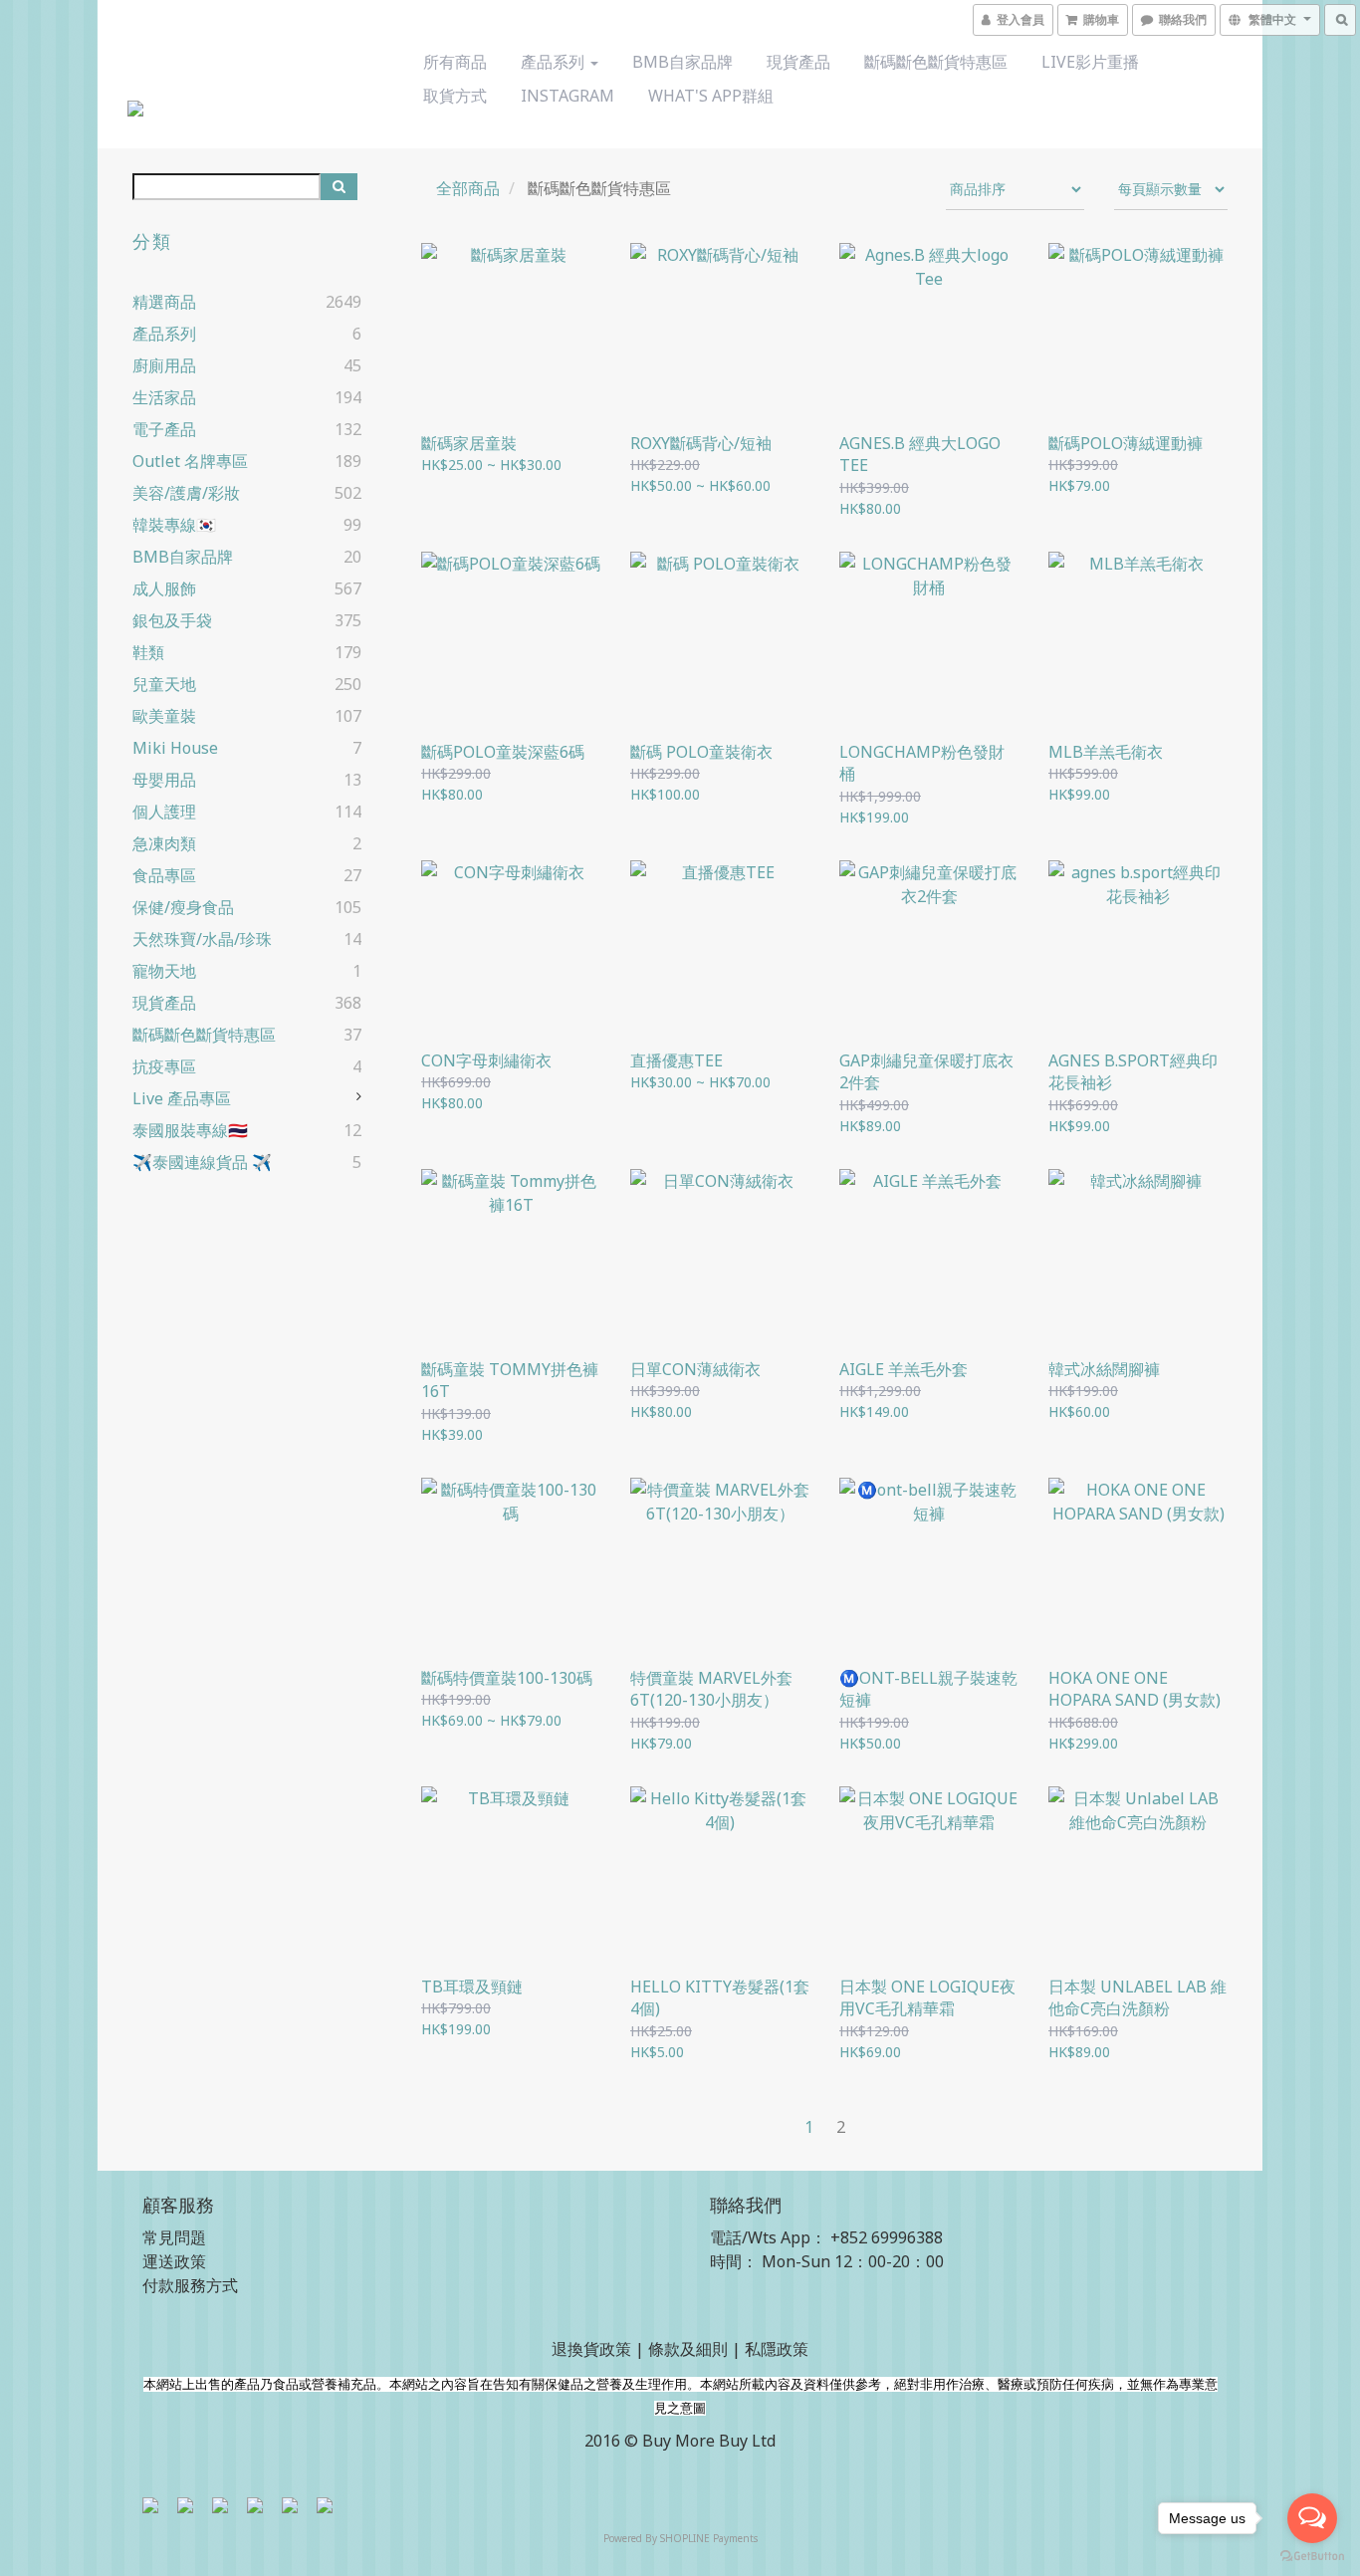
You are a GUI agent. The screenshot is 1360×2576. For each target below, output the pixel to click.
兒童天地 (164, 684)
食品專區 (164, 875)
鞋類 (148, 652)
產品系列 (555, 62)
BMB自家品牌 (682, 62)
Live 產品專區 (182, 1098)
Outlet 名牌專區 (190, 461)
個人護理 (164, 812)
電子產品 (164, 429)
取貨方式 (455, 96)
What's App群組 (711, 96)
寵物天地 (164, 971)
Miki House (175, 748)
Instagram (567, 96)
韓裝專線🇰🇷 (174, 525)
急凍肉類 (164, 843)
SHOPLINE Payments (709, 2538)
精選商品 (164, 302)
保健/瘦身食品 (183, 907)
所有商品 (455, 62)
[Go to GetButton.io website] (1312, 2556)
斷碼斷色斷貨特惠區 (936, 62)
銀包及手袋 (172, 620)
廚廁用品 (164, 365)
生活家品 (164, 397)
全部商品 (468, 188)
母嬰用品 (164, 780)
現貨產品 (798, 62)
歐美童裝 (164, 716)
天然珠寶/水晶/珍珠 (202, 939)
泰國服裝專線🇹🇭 (190, 1130)
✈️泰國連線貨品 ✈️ (202, 1162)
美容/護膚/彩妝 (186, 493)
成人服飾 (164, 588)
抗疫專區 (164, 1066)
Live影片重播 (1090, 62)
